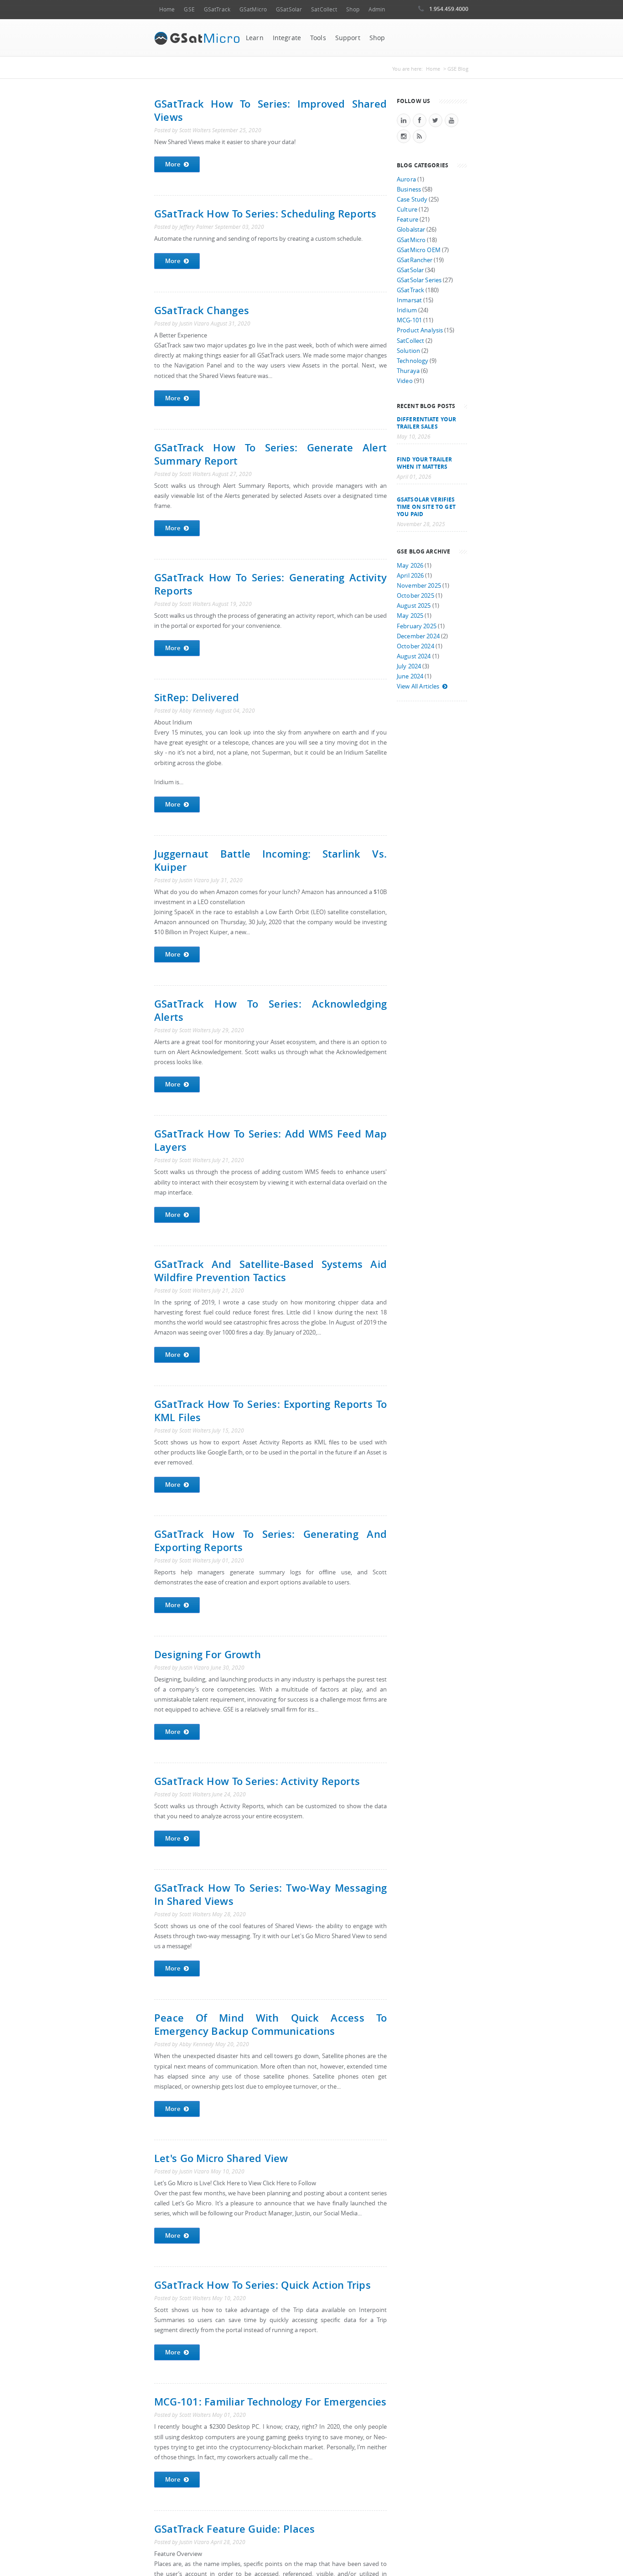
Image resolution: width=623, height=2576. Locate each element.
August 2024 (414, 656)
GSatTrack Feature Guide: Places (234, 2529)
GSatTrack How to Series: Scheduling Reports (265, 214)
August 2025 (414, 606)
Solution (408, 351)
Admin (377, 9)
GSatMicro (253, 9)
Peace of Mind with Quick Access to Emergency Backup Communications (270, 2024)
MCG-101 (409, 320)
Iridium (407, 310)
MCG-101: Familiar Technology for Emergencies (270, 2402)
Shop (353, 9)
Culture (407, 209)
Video (405, 381)
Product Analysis (420, 330)
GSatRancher (415, 260)
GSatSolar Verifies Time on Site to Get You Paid (426, 507)
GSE (189, 9)
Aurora (406, 179)
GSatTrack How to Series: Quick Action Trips (262, 2285)
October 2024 (415, 646)
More (173, 164)
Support (348, 38)
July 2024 (409, 666)
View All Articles (418, 686)
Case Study (412, 199)
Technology (413, 361)
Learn (255, 38)
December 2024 (418, 636)
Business (409, 189)
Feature (408, 220)
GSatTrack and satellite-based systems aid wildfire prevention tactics (270, 1271)
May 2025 (410, 616)
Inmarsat (409, 300)
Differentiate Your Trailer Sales (426, 423)
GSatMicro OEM (419, 250)
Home (167, 9)
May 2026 (410, 566)
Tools (318, 38)
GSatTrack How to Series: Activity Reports (257, 1781)
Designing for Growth (208, 1654)
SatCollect (324, 9)
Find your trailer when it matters (424, 463)
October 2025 (415, 596)
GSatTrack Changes (202, 310)
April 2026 (410, 576)
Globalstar (411, 230)
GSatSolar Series (419, 280)
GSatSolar (289, 9)
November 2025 (419, 586)
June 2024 (410, 676)
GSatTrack (217, 9)
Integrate (287, 38)
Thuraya (408, 371)
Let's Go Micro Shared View (221, 2158)
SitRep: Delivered (197, 697)
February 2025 (417, 626)
